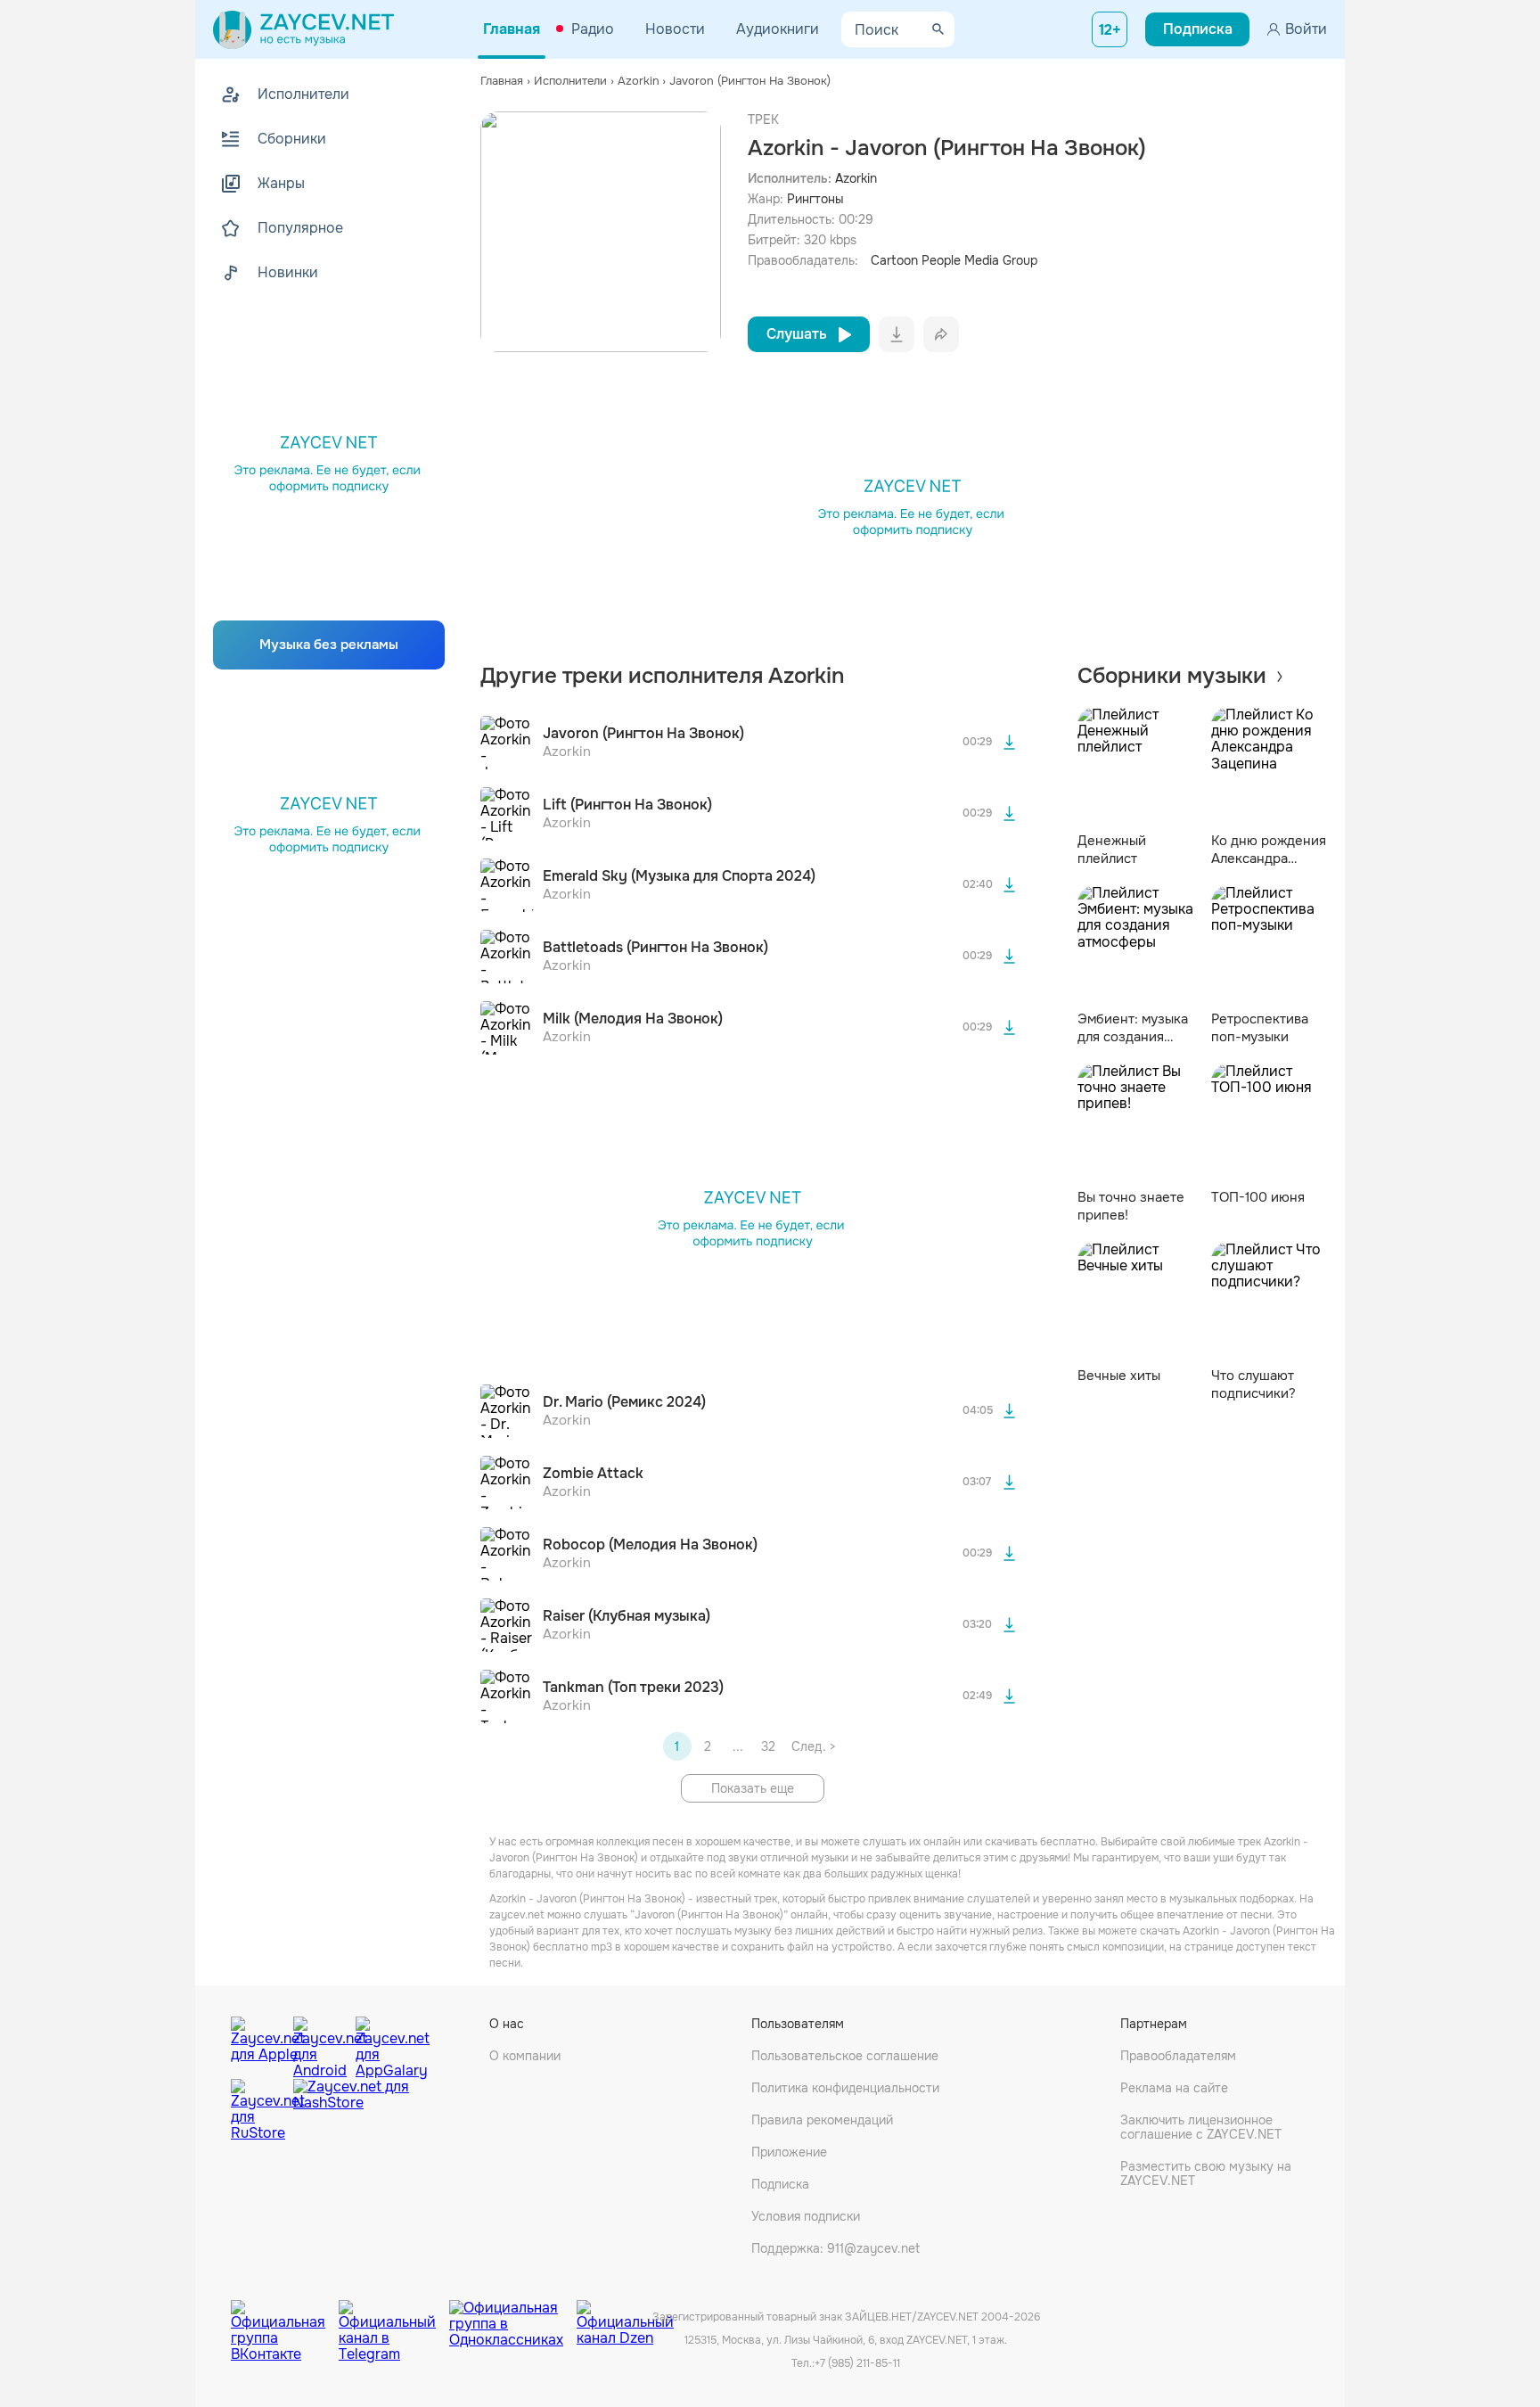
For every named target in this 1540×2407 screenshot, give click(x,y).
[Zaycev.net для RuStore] (258, 2111)
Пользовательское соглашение (845, 2056)
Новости (675, 29)
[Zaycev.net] (303, 29)
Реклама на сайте (1174, 2088)
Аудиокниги (778, 29)
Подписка (780, 2184)
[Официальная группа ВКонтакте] (285, 2318)
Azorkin (856, 178)
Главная (512, 29)
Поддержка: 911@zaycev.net (836, 2248)
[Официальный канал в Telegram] (394, 2318)
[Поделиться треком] (941, 334)
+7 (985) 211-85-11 (857, 2363)
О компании (525, 2056)
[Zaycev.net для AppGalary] (382, 2043)
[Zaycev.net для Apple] (258, 2043)
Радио (593, 29)
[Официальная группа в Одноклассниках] (513, 2318)
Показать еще (753, 1788)
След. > (813, 1746)
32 (768, 1746)
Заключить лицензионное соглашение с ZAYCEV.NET (1201, 2127)
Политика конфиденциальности (845, 2088)
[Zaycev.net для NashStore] (351, 2111)
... (738, 1746)
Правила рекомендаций (822, 2120)
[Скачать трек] (1010, 743)
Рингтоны (815, 199)
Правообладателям (1178, 2056)
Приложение (789, 2152)
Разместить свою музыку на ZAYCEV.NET (1206, 2173)
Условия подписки (806, 2216)
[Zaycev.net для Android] (320, 2043)
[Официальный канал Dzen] (625, 2318)
